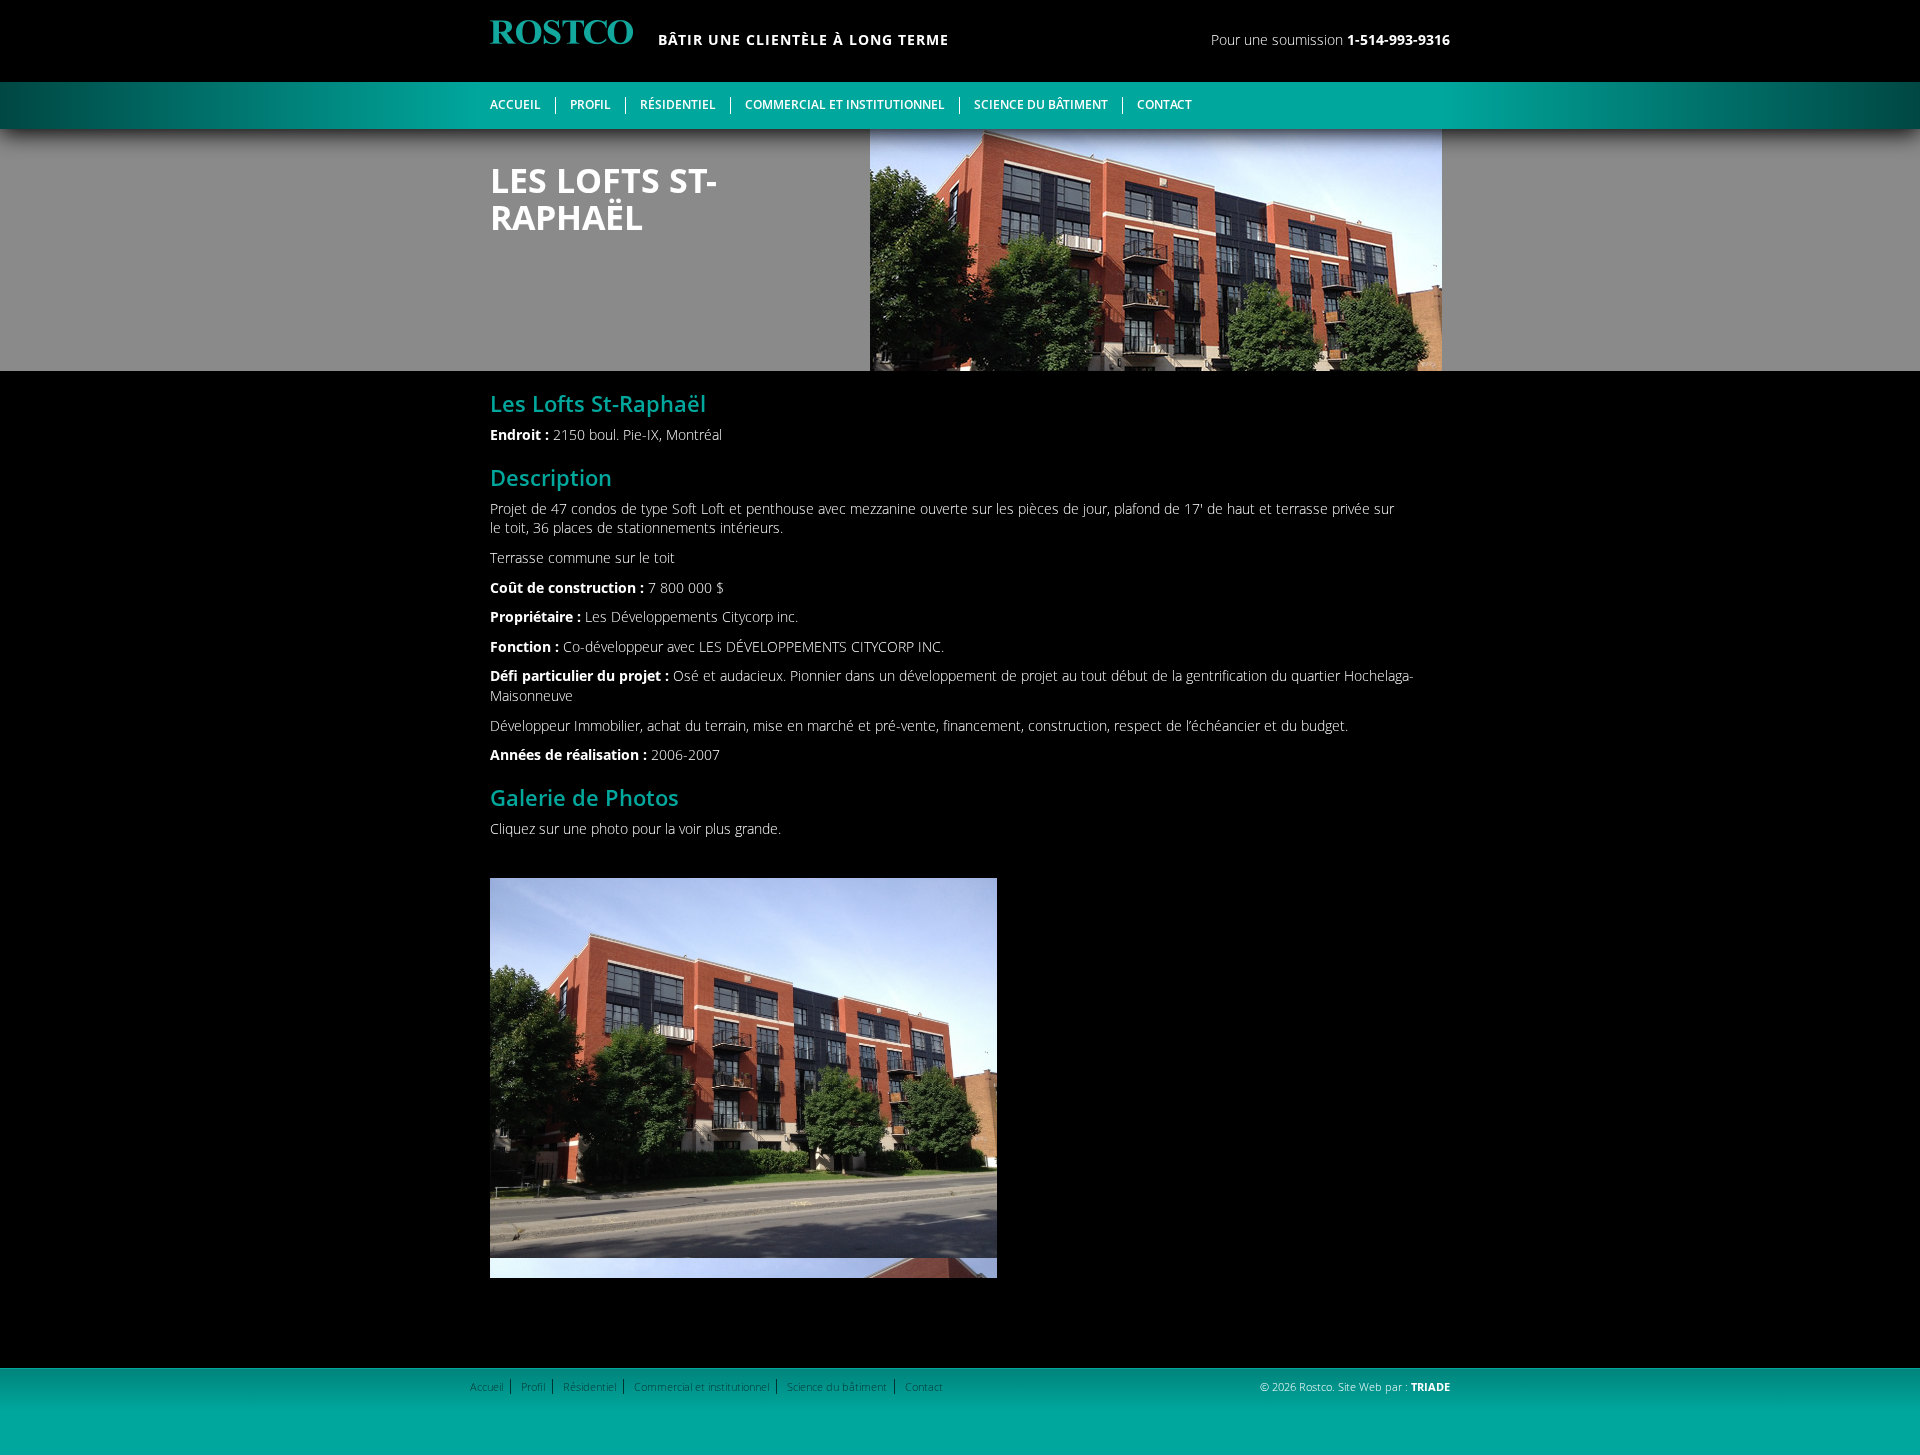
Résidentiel (678, 105)
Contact (1164, 105)
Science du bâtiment (1041, 105)
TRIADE (1430, 1386)
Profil (590, 105)
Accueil (515, 105)
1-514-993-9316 (1398, 39)
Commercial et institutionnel (845, 105)
